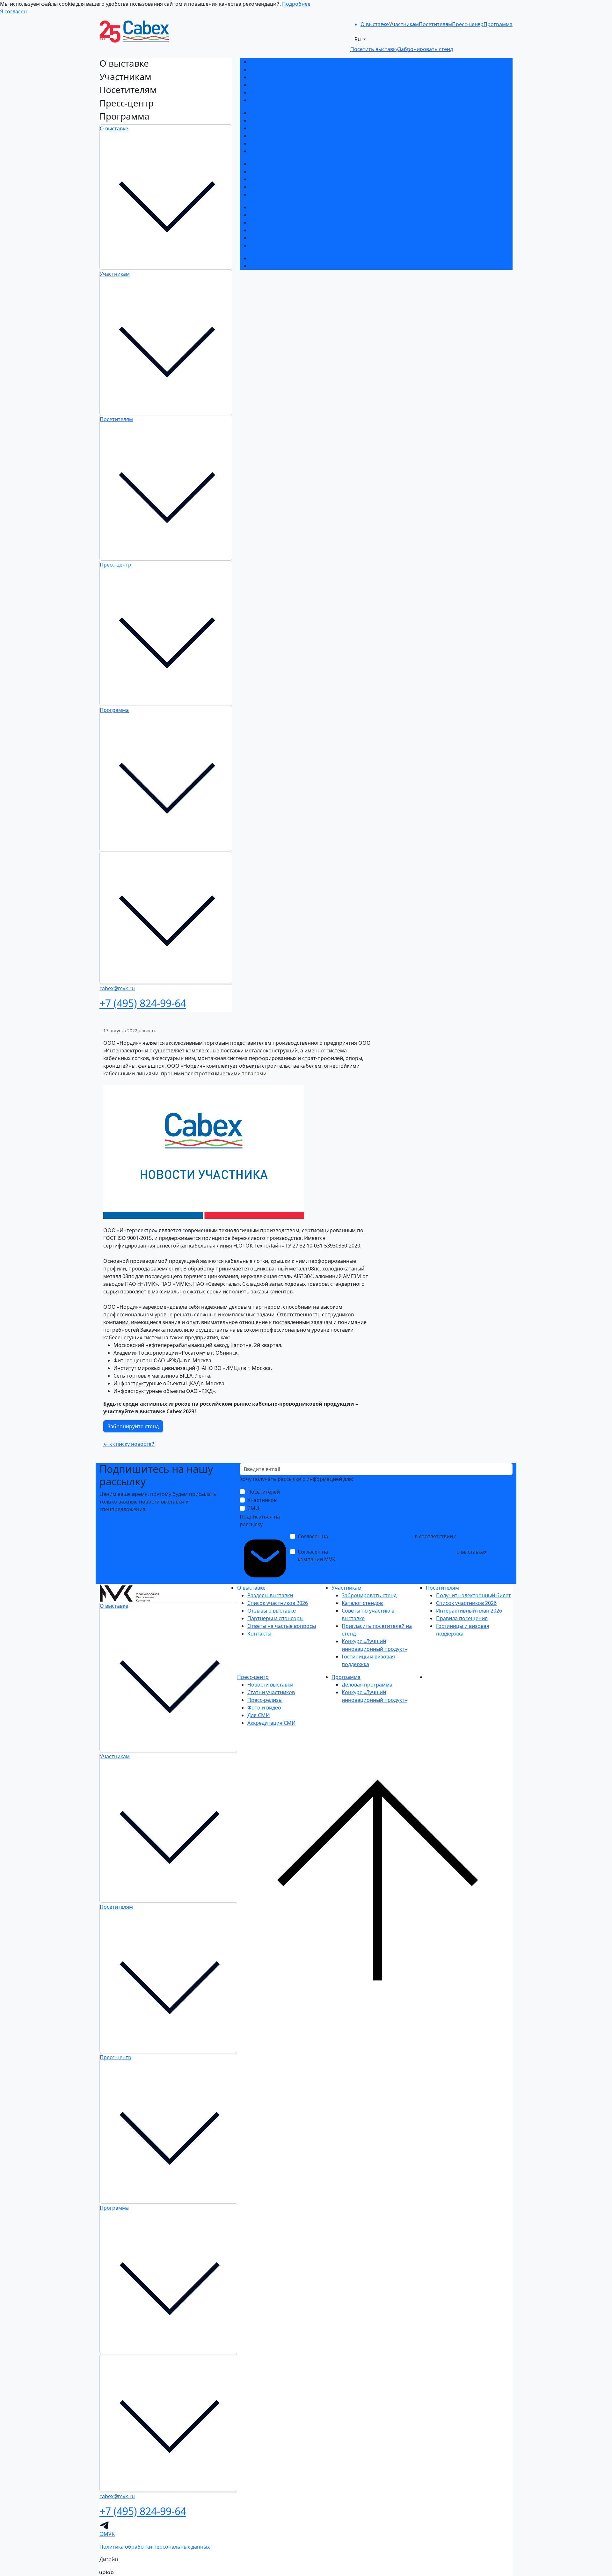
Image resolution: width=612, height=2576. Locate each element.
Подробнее (296, 4)
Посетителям (116, 419)
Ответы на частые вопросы (284, 92)
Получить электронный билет (287, 164)
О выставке (114, 128)
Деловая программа (275, 258)
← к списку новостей (129, 1444)
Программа (114, 710)
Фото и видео (267, 230)
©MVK (107, 2534)
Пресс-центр (116, 565)
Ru (358, 39)
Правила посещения (276, 187)
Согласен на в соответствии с (392, 1540)
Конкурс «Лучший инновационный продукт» (305, 143)
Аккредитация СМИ (274, 245)
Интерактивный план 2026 (283, 179)
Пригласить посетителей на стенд (293, 136)
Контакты (262, 100)
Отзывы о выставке (274, 77)
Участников (262, 1500)
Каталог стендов (270, 121)
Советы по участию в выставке (288, 128)
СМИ (253, 1508)
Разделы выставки (273, 62)
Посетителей (264, 1492)
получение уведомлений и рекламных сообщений (392, 1552)
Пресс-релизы (267, 223)
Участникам (115, 274)
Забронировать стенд (277, 113)
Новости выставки (273, 207)
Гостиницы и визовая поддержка (291, 151)
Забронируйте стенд (133, 1426)
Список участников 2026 (280, 70)
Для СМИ (261, 238)
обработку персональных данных (371, 1536)
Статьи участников (274, 215)
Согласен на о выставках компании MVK (392, 1555)
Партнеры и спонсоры (278, 85)
